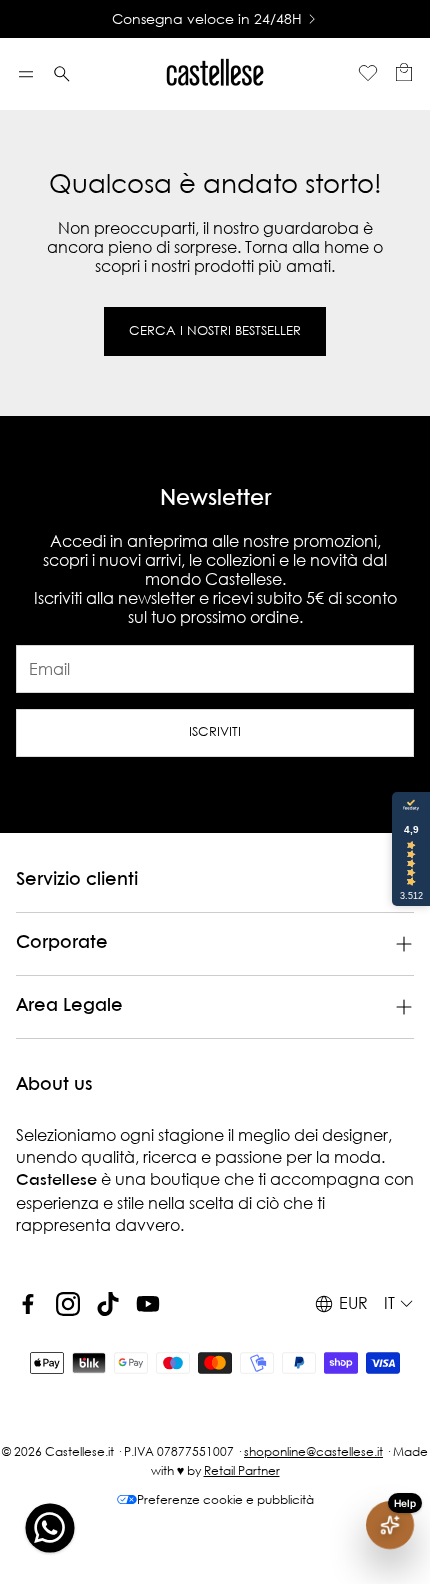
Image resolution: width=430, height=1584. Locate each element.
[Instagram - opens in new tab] (68, 1304)
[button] (26, 74)
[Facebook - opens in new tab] (28, 1304)
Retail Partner (242, 1470)
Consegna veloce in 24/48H (207, 19)
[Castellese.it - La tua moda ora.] (215, 74)
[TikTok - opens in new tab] (108, 1304)
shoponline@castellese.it (313, 1451)
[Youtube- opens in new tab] (148, 1304)
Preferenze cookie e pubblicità (225, 1499)
